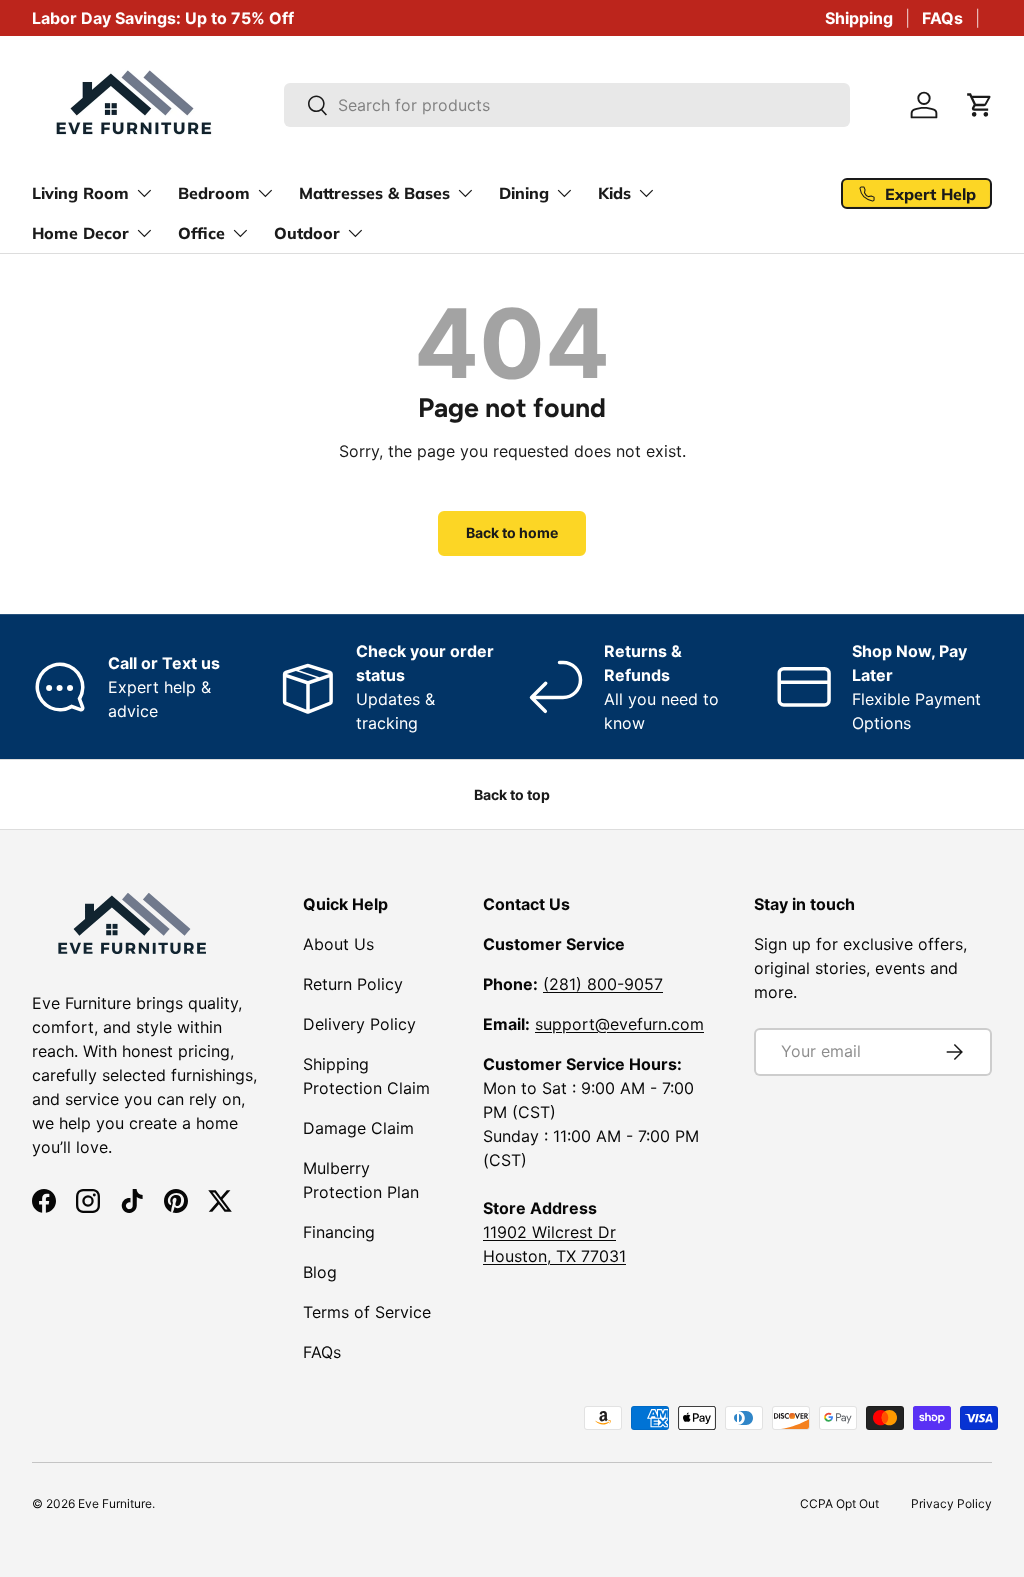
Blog (320, 1272)
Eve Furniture (115, 1503)
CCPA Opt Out (839, 1503)
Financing (339, 1232)
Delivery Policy (359, 1024)
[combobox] (567, 105)
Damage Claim (358, 1128)
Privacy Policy (951, 1503)
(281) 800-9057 (603, 984)
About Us (338, 944)
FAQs (942, 18)
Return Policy (353, 984)
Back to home (512, 532)
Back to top (512, 794)
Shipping (859, 18)
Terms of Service (367, 1312)
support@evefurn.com (619, 1024)
